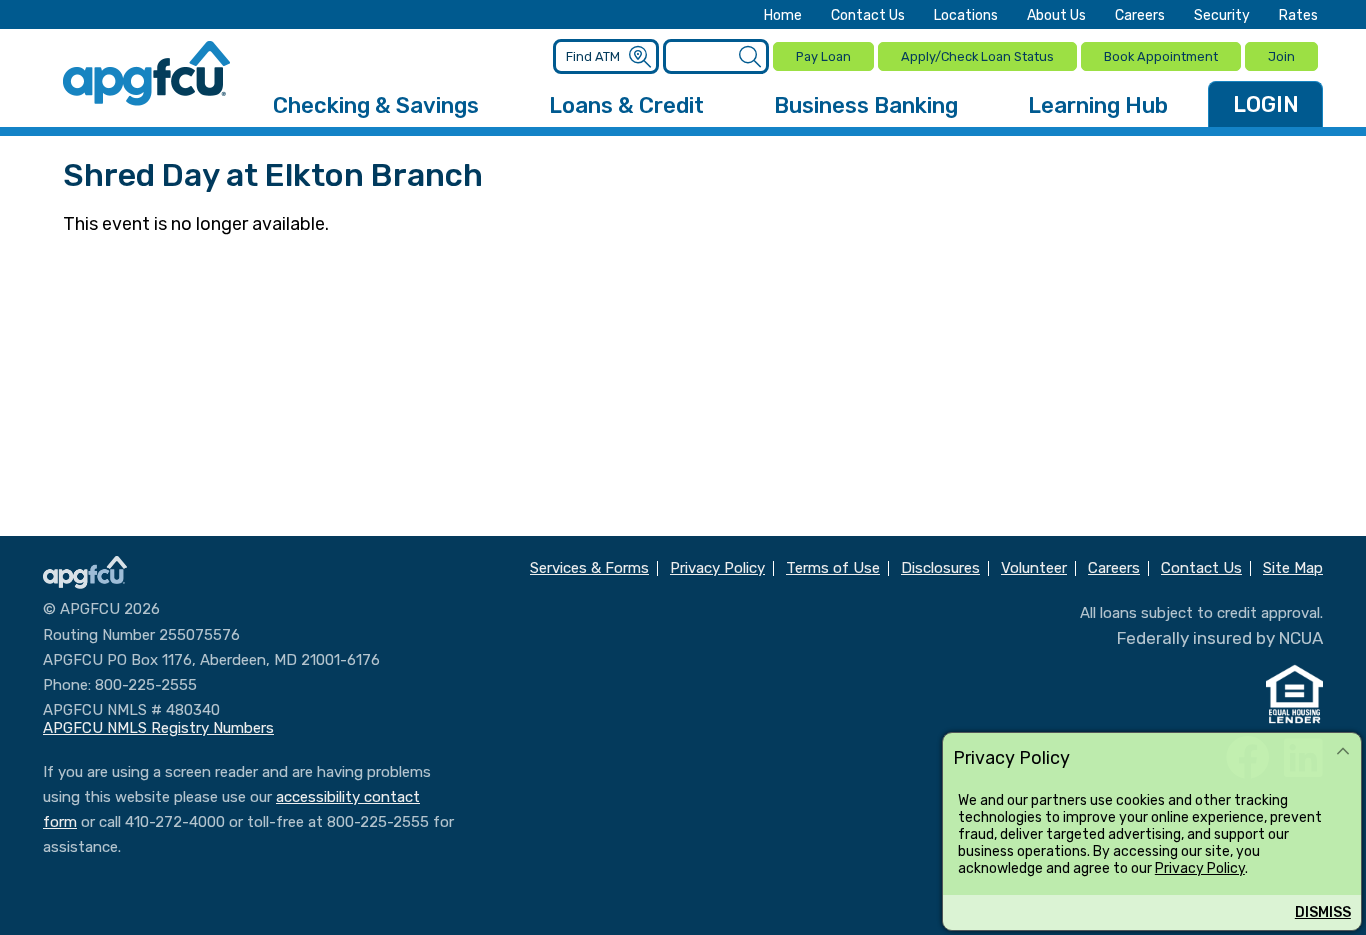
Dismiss (1323, 912)
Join (1281, 56)
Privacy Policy (1200, 867)
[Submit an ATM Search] (639, 57)
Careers (1140, 16)
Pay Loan (823, 56)
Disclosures (940, 568)
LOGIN (1266, 104)
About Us (1056, 16)
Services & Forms (589, 568)
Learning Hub (1098, 105)
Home (783, 16)
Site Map (1293, 568)
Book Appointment (1161, 56)
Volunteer (1034, 568)
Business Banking (866, 105)
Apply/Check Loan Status (977, 56)
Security (1222, 16)
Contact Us (868, 16)
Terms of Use (833, 568)
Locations (966, 16)
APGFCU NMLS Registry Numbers (158, 728)
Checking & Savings (376, 105)
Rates (1298, 16)
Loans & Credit (626, 105)
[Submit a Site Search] (749, 57)
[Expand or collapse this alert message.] (1343, 752)
